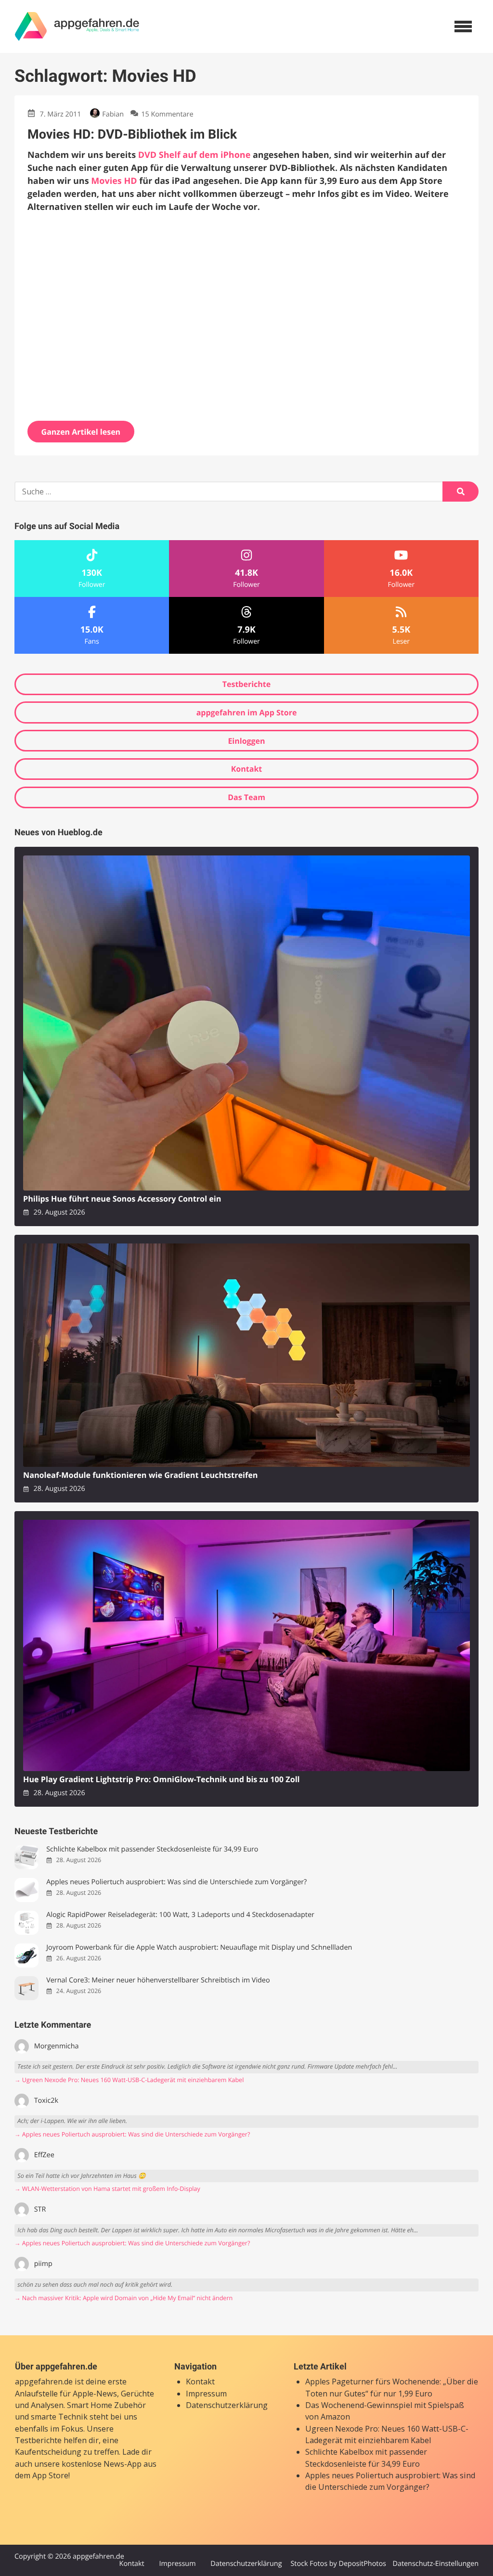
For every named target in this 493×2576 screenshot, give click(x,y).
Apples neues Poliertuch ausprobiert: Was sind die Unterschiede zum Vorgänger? (176, 1882)
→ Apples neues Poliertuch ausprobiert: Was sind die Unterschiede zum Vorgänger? (132, 2134)
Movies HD (114, 181)
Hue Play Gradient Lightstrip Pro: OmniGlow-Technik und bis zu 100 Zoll (162, 1780)
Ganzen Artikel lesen (81, 432)
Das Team (246, 797)
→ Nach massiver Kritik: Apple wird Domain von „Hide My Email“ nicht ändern (123, 2298)
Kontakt (247, 769)
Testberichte (246, 684)
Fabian (113, 114)
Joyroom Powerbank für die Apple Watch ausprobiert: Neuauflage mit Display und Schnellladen (199, 1948)
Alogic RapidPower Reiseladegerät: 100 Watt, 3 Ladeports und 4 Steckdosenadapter (180, 1915)
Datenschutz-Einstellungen (435, 2564)
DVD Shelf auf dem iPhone (195, 155)
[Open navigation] (463, 26)
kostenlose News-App (102, 2464)
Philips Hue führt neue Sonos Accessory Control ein (122, 1199)
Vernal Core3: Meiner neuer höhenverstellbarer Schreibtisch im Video (158, 1980)
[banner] (77, 26)
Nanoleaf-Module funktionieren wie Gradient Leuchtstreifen (140, 1475)
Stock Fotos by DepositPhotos (338, 2564)
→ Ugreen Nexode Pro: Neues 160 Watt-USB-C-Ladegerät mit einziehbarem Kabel (129, 2080)
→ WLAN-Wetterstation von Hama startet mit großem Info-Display (107, 2189)
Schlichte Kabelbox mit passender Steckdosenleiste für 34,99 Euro (152, 1849)
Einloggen (246, 741)
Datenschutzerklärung (227, 2405)
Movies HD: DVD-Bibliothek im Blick (132, 134)
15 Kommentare (167, 114)
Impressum (206, 2394)
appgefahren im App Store (247, 712)
